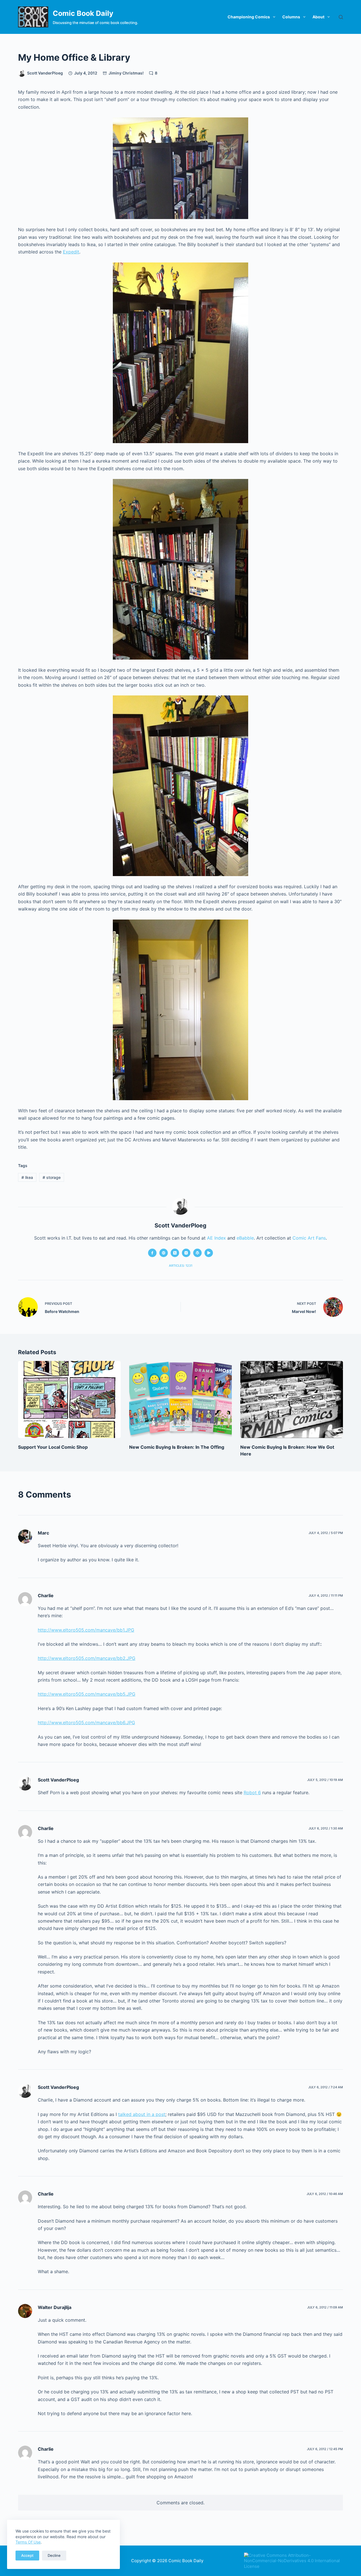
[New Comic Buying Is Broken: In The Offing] (180, 1399)
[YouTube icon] (209, 1253)
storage (52, 1177)
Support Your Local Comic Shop (53, 1447)
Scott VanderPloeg (58, 1780)
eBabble (245, 1238)
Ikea (27, 1177)
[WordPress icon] (197, 1253)
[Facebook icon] (152, 1253)
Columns (291, 17)
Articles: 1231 (181, 1266)
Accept (27, 2555)
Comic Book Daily (83, 13)
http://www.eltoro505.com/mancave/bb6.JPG (86, 1723)
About (318, 17)
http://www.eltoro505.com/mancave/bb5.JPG (87, 1694)
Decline (54, 2555)
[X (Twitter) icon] (175, 1253)
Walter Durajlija (55, 2307)
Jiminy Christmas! (126, 73)
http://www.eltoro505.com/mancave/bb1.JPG (86, 1630)
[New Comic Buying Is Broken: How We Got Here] (292, 1399)
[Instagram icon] (186, 1253)
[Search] (341, 17)
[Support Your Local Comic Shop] (69, 1399)
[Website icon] (164, 1253)
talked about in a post (142, 2114)
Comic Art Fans (309, 1238)
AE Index (216, 1238)
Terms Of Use (28, 2542)
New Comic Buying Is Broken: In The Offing (177, 1447)
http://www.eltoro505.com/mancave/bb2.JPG (87, 1658)
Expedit (71, 252)
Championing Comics (249, 17)
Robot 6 (252, 1793)
